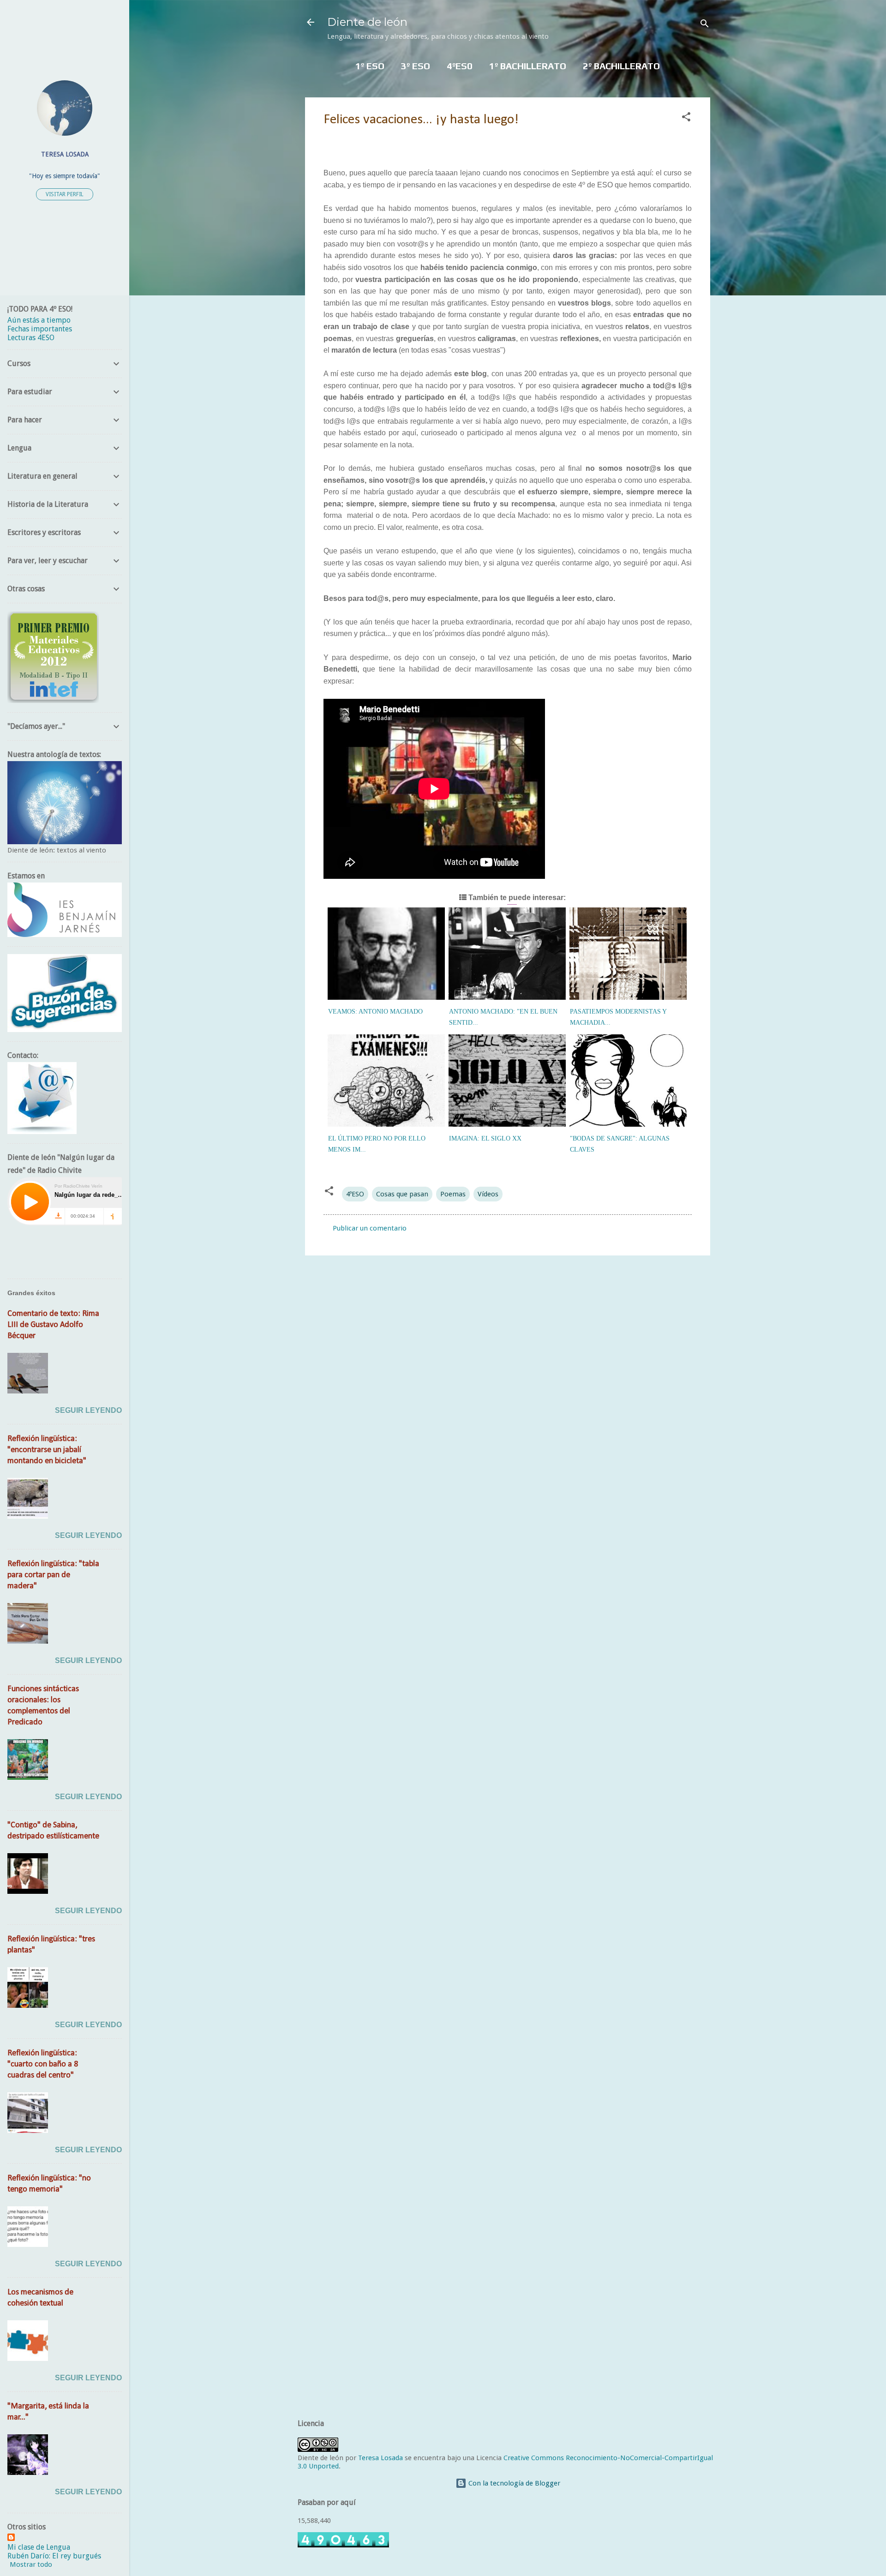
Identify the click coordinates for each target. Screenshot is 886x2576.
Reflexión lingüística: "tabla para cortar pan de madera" (53, 1575)
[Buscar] (705, 25)
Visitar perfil (65, 194)
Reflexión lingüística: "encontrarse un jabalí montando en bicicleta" (47, 1450)
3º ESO (416, 66)
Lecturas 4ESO (31, 338)
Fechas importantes (40, 329)
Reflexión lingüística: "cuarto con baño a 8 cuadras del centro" (43, 2064)
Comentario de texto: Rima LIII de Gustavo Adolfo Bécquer (53, 1325)
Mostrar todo (31, 2564)
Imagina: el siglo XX (485, 1138)
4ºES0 (460, 66)
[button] (686, 118)
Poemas (453, 1194)
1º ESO (370, 66)
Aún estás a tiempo (39, 320)
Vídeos (488, 1194)
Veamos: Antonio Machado (375, 1012)
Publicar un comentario (370, 1228)
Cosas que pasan (402, 1194)
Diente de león (367, 22)
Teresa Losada (380, 2458)
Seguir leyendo (88, 1410)
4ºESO (355, 1194)
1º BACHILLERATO (528, 66)
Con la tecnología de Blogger (513, 2483)
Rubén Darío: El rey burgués (54, 2556)
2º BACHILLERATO (621, 66)
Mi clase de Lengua (39, 2547)
